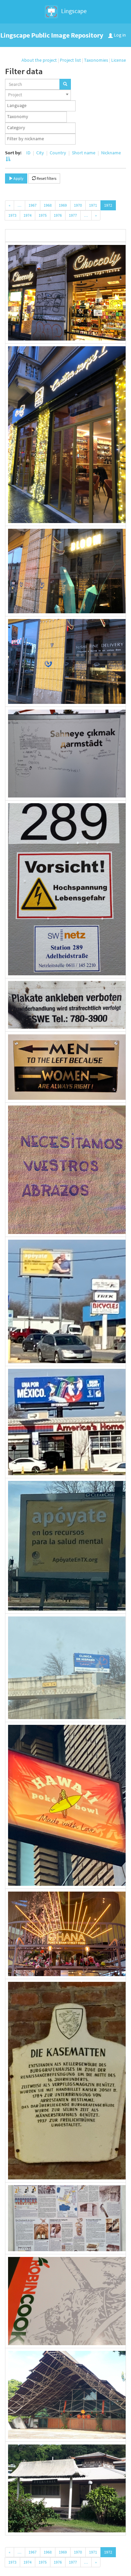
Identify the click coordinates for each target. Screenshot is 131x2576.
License (119, 60)
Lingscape (73, 11)
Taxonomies (96, 60)
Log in (119, 35)
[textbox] (42, 106)
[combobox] (38, 95)
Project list (70, 60)
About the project (39, 60)
